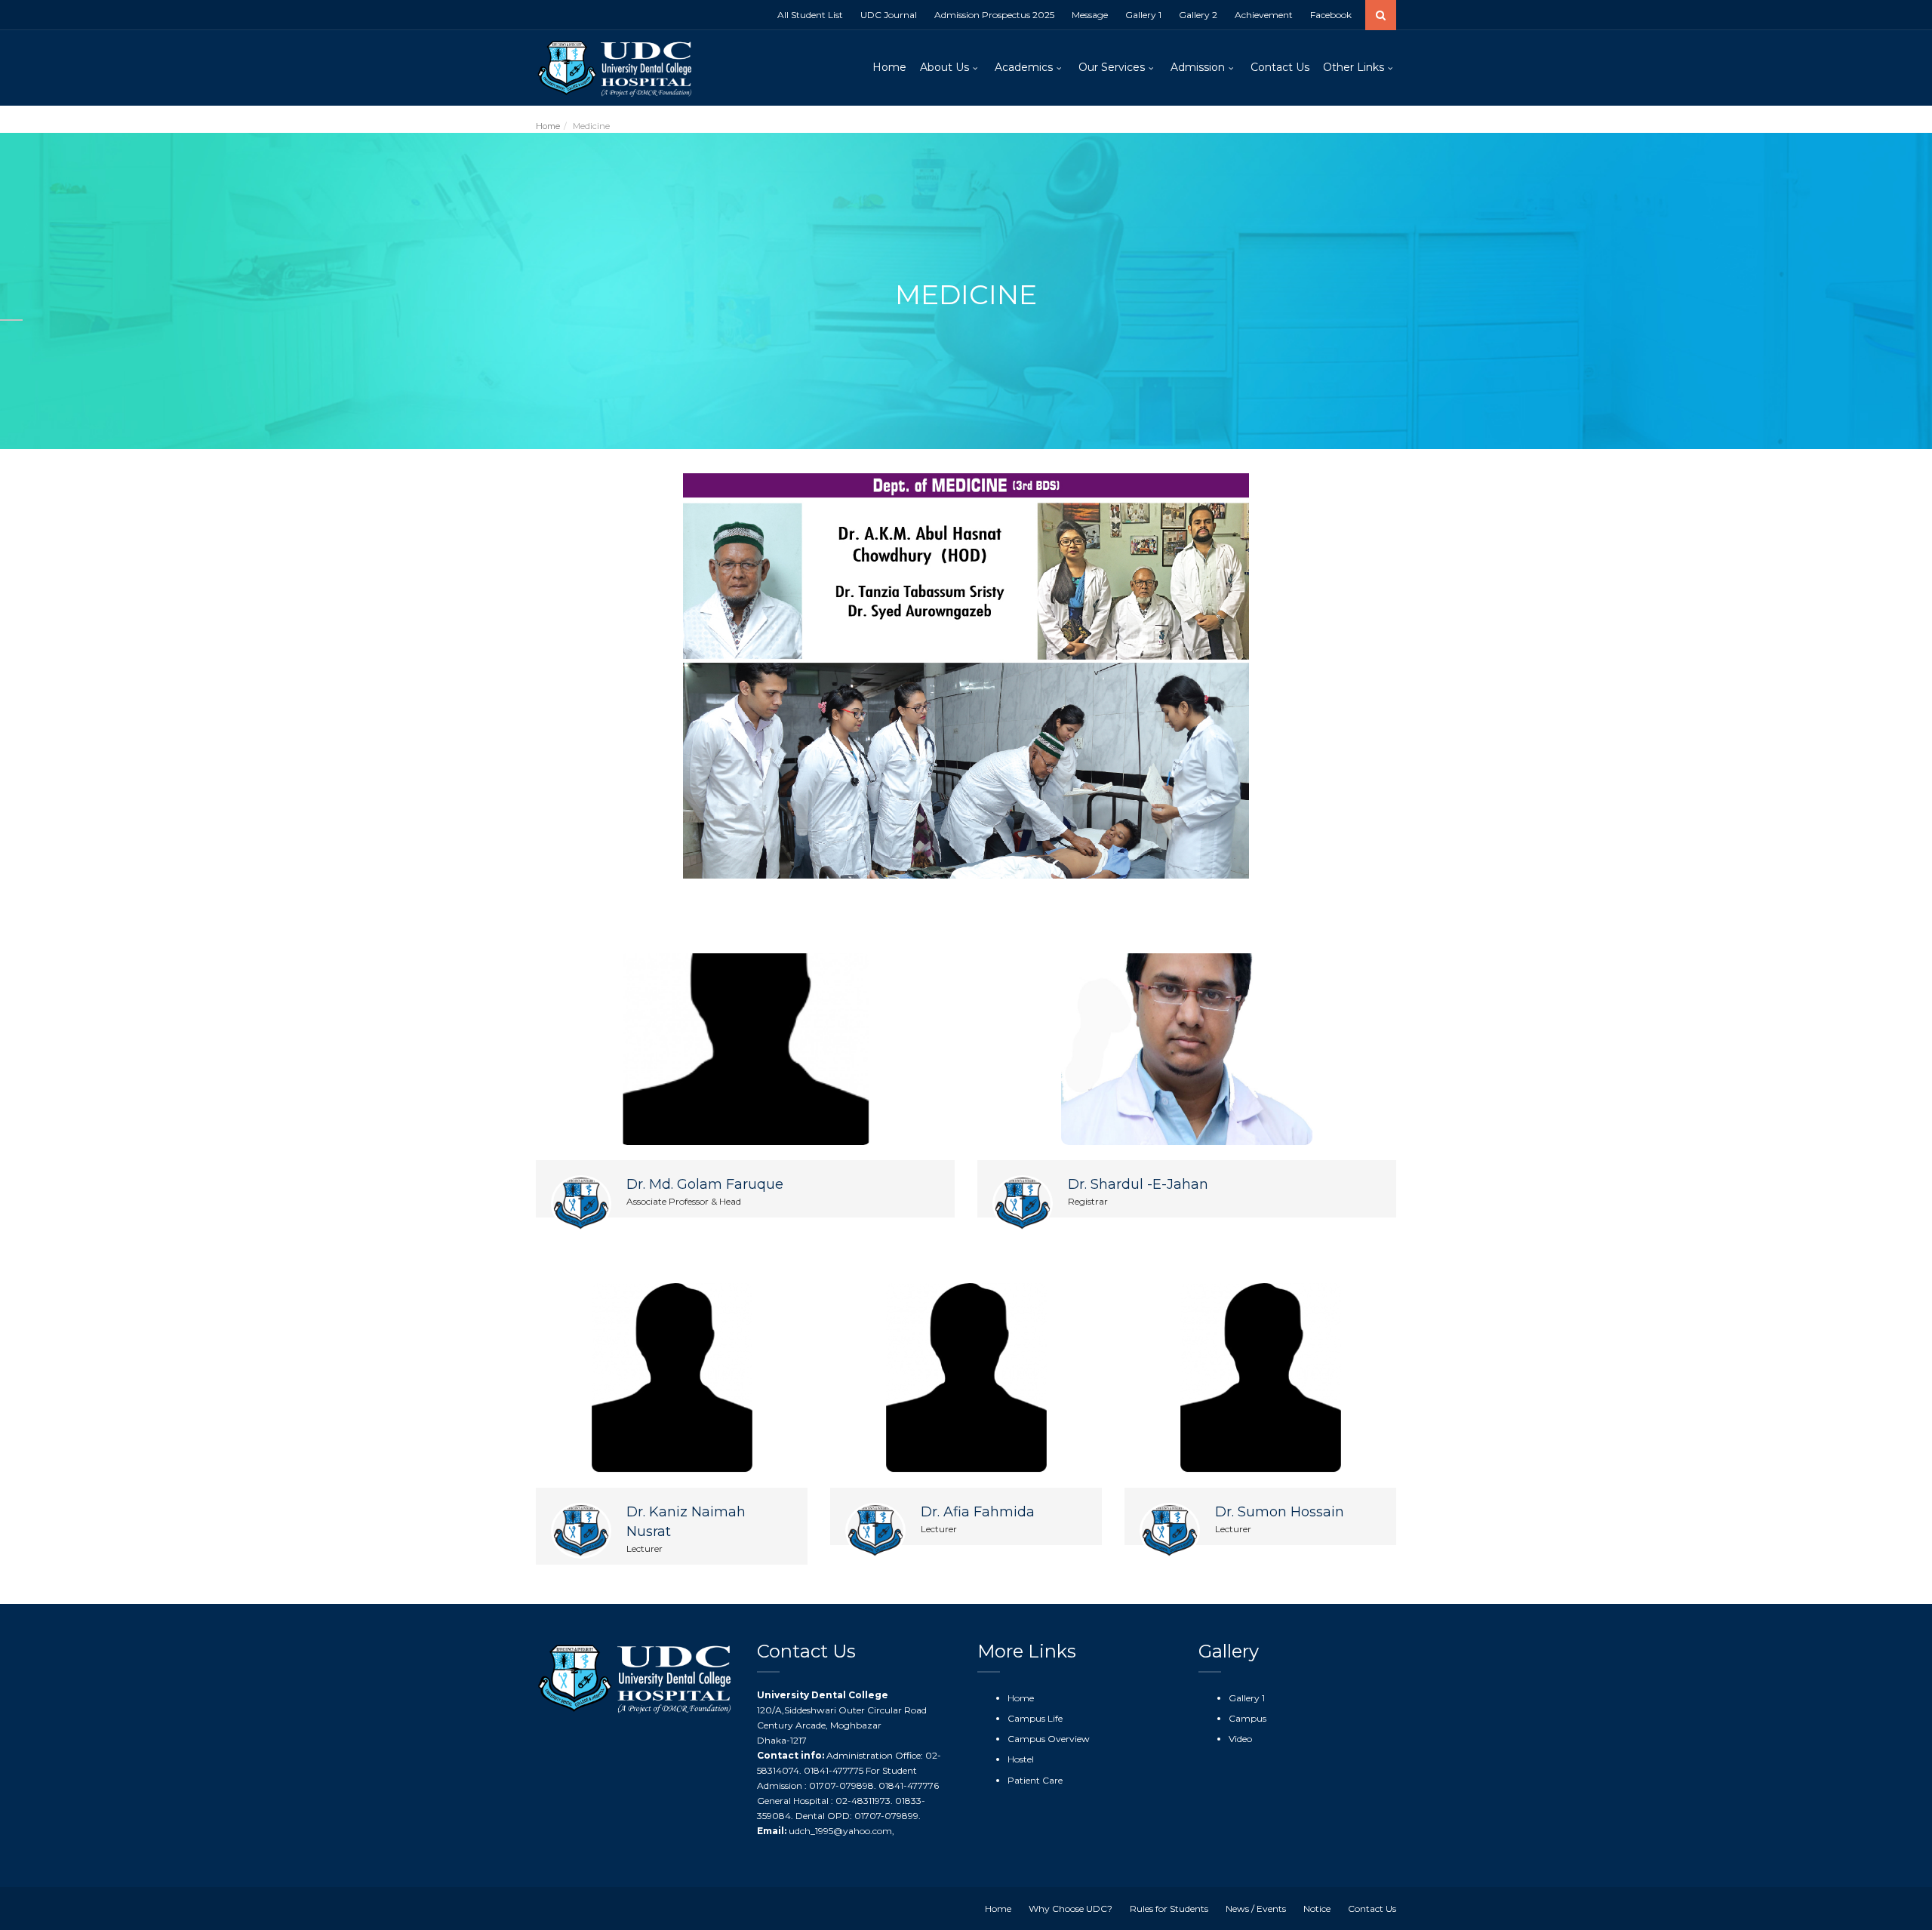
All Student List (810, 15)
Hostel (1021, 1759)
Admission (1198, 67)
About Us (944, 67)
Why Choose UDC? (1071, 1908)
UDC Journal (889, 15)
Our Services (1112, 67)
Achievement (1264, 15)
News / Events (1256, 1908)
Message (1090, 15)
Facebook (1331, 15)
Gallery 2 (1198, 15)
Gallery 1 (1143, 15)
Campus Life (1035, 1718)
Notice (1317, 1908)
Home (889, 67)
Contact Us (1280, 67)
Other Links (1354, 67)
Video (1240, 1739)
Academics (1024, 67)
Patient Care (1035, 1780)
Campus (1247, 1718)
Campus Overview (1049, 1739)
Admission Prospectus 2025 (994, 15)
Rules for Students (1169, 1908)
